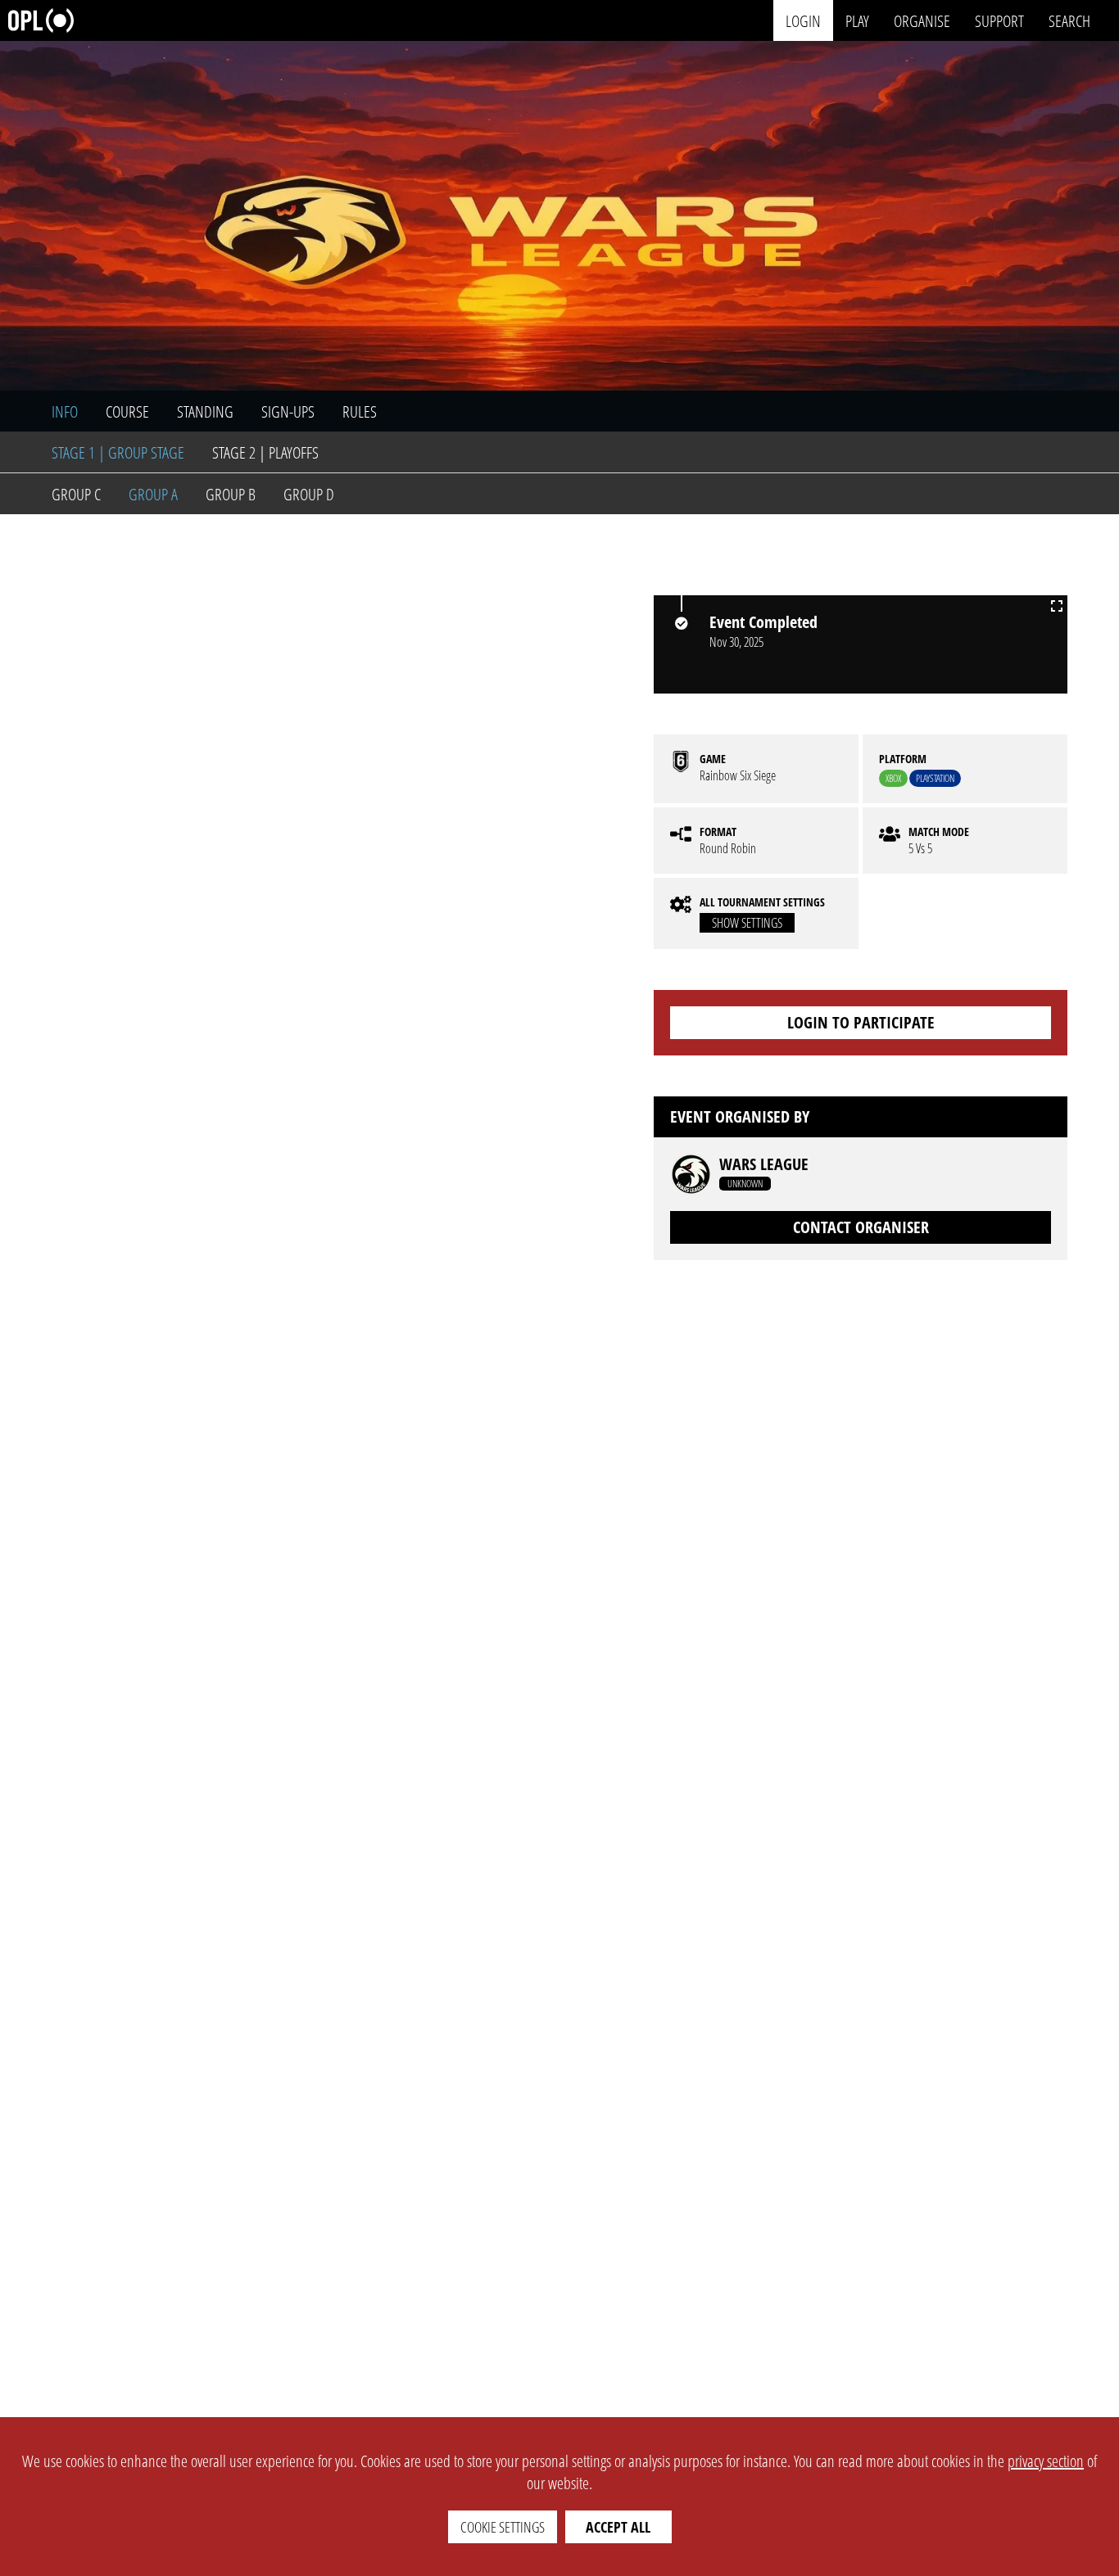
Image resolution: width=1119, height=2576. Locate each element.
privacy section (1046, 2461)
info (65, 411)
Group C (76, 494)
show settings (747, 923)
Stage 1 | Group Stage (118, 452)
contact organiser (861, 1227)
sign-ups (288, 411)
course (127, 411)
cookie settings (503, 2527)
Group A (153, 494)
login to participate (861, 1022)
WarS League (764, 1164)
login (803, 20)
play (857, 20)
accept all (618, 2527)
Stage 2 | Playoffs (265, 452)
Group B (231, 494)
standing (205, 411)
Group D (309, 494)
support (999, 20)
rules (360, 411)
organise (922, 20)
